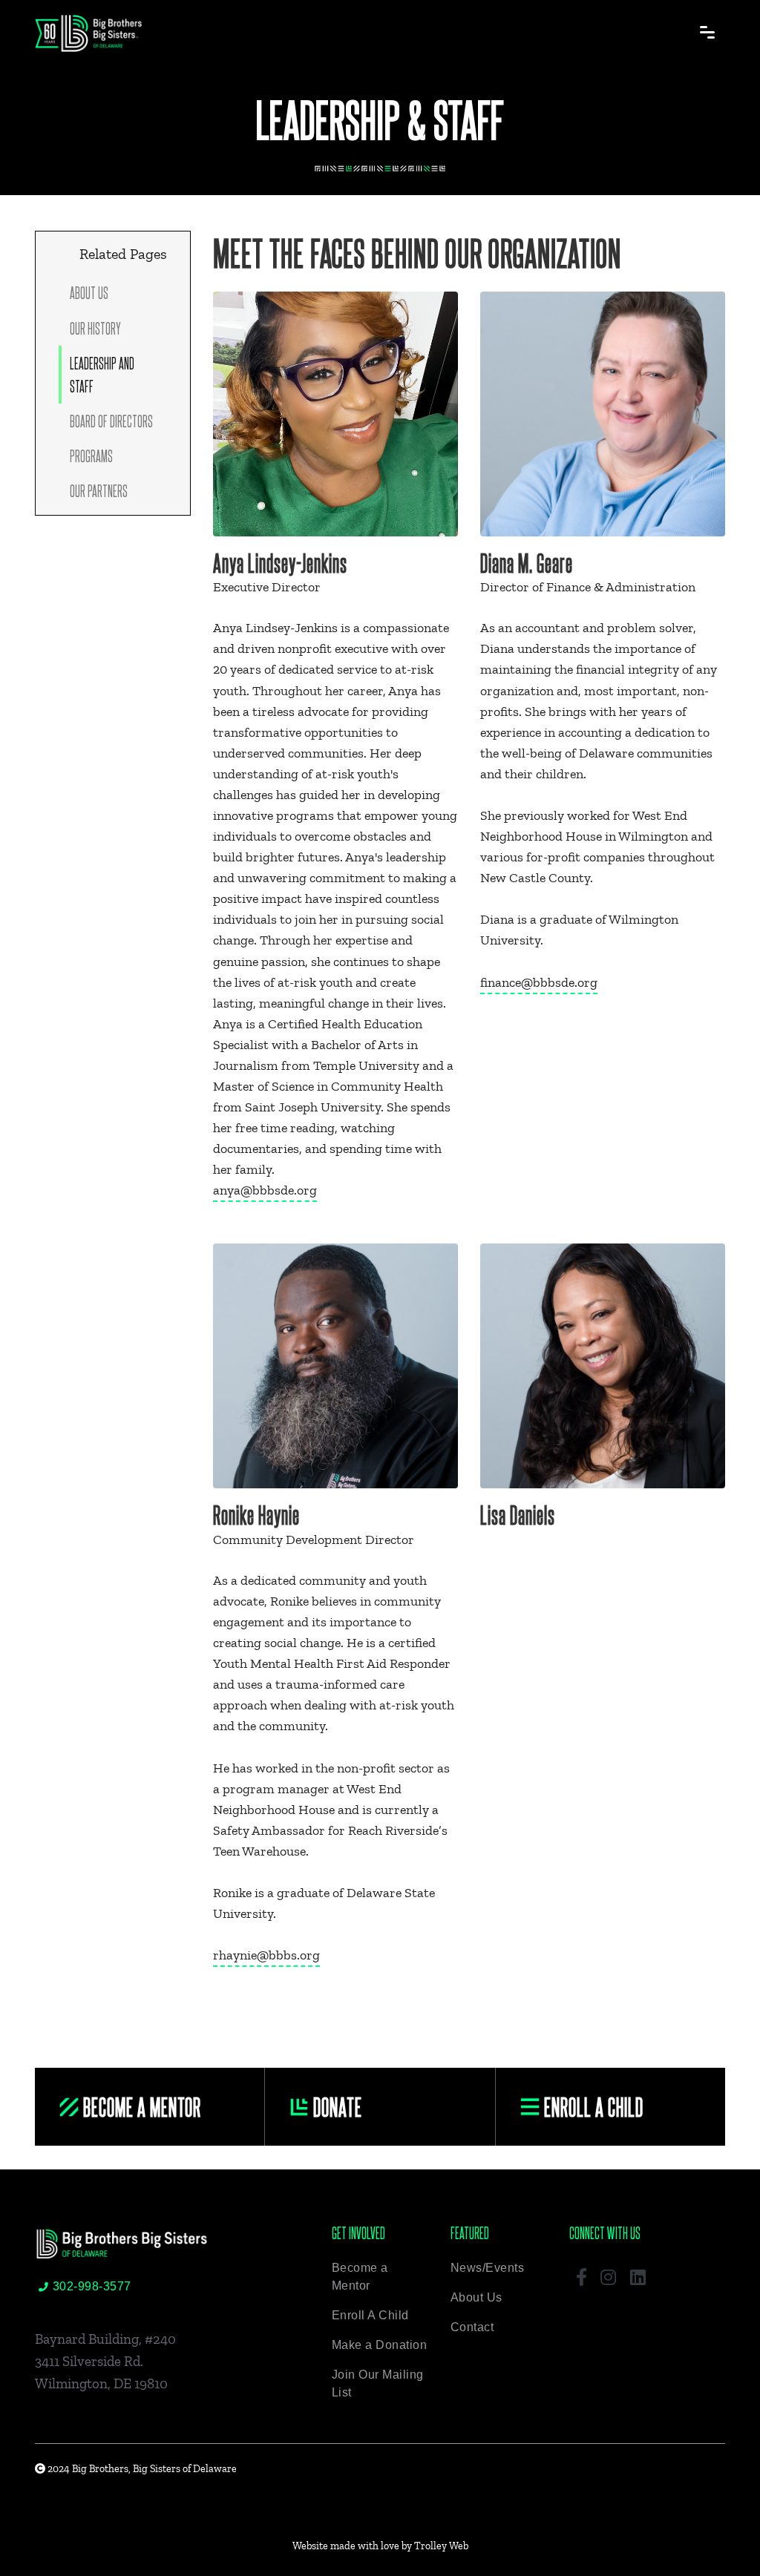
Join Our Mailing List (378, 2383)
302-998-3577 (92, 2286)
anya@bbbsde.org (265, 1190)
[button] (582, 2276)
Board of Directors (111, 421)
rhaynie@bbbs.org (266, 1955)
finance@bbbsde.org (539, 982)
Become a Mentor (360, 2277)
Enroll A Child (370, 2315)
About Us (89, 292)
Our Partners (99, 490)
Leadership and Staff (102, 374)
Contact (472, 2327)
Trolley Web (441, 2546)
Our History (95, 328)
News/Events (488, 2268)
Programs (91, 456)
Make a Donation (380, 2345)
